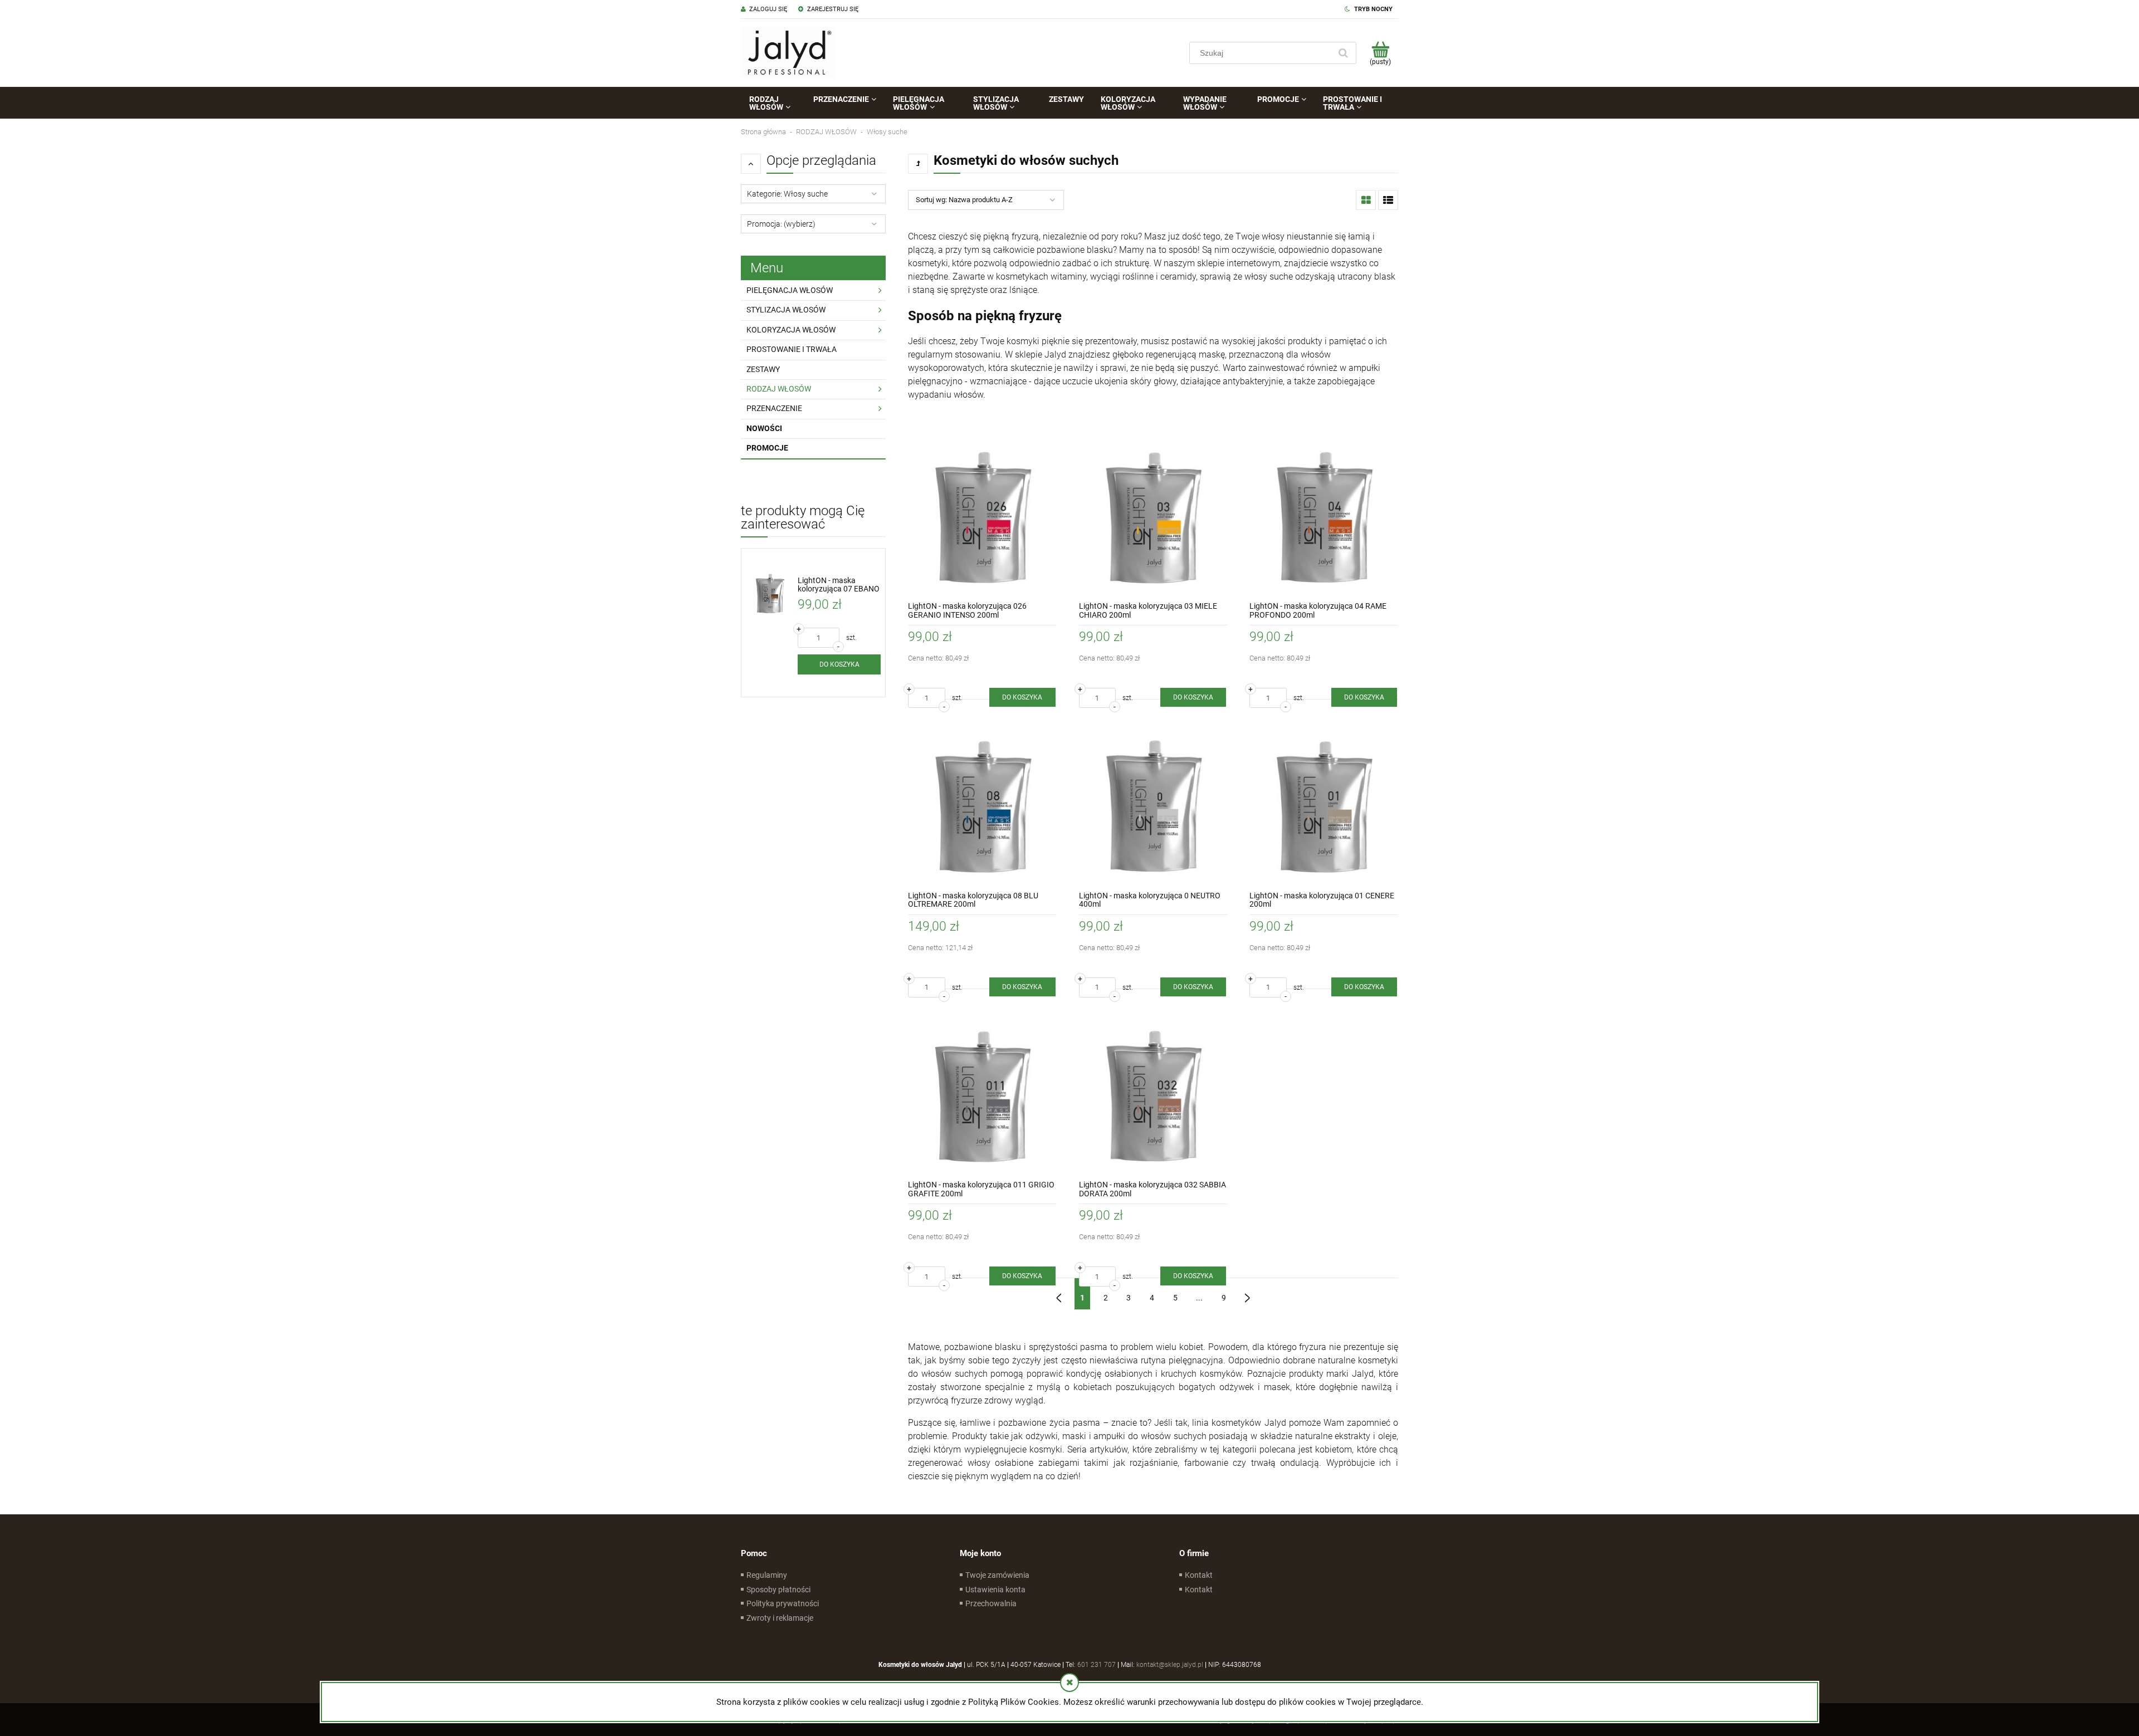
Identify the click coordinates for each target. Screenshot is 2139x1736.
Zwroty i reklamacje (780, 1618)
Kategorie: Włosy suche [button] (787, 194)
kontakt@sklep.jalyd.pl (1170, 1665)
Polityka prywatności (783, 1603)
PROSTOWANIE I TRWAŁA (792, 349)
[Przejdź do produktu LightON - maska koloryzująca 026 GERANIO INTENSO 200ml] (982, 517)
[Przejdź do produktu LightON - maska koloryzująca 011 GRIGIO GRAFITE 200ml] (982, 1096)
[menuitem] (773, 103)
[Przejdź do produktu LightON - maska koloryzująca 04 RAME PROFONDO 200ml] (1324, 517)
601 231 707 (1097, 1665)
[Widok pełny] (1388, 200)
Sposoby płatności (778, 1590)
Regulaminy (767, 1575)
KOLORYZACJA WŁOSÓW (791, 330)
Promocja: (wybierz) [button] (781, 224)
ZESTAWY (763, 369)
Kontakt (1199, 1575)
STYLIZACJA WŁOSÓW (786, 310)
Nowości (764, 428)
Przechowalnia (991, 1603)
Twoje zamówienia (997, 1575)
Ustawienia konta (995, 1590)
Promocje (767, 448)
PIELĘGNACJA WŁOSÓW (790, 290)
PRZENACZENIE (774, 408)
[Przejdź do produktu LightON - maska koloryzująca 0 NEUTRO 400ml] (1153, 806)
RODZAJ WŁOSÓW (779, 389)
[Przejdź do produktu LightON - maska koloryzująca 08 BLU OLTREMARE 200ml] (982, 806)
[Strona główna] (788, 53)
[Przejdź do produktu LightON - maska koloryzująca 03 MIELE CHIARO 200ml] (1153, 517)
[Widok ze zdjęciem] (1366, 200)
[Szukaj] (1343, 53)
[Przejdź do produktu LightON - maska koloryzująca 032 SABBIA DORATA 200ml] (1153, 1096)
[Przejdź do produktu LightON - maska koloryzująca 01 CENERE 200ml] (1324, 806)
